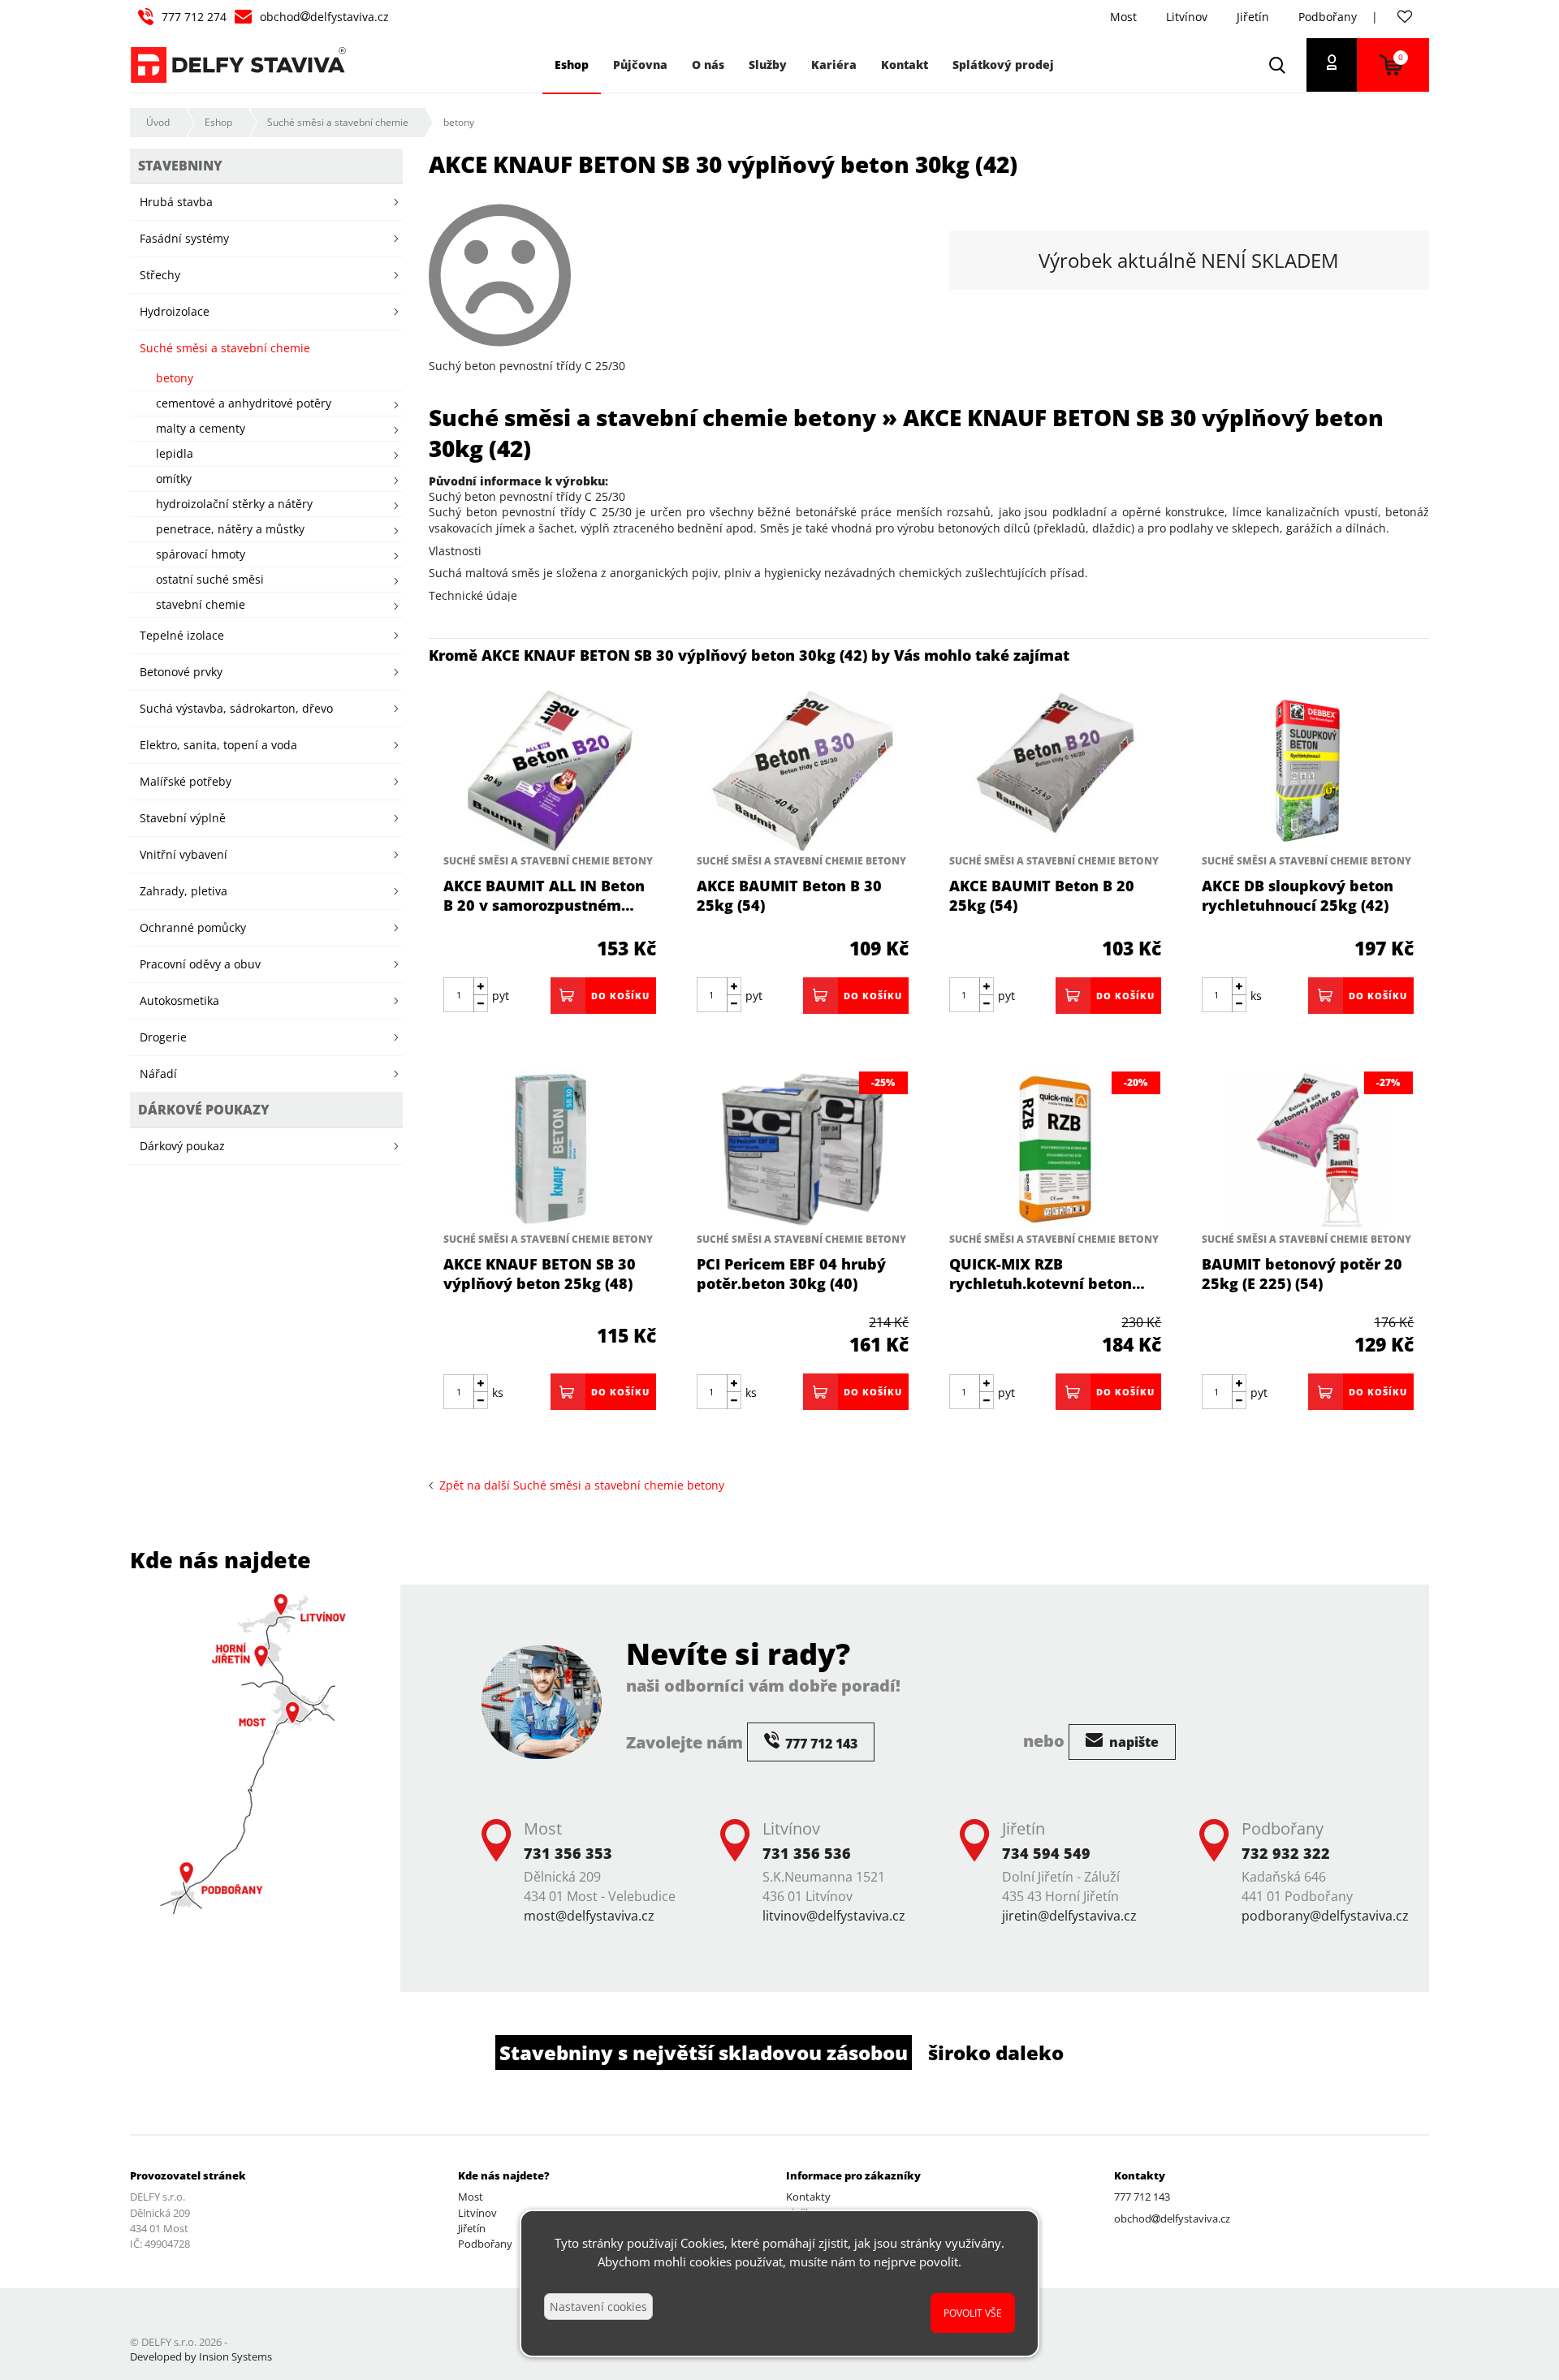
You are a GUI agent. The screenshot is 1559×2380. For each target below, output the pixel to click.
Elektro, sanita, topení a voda (218, 745)
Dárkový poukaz (182, 1146)
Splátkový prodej (1003, 65)
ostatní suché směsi (210, 579)
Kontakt (905, 65)
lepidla (175, 453)
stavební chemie (201, 604)
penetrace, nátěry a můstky (230, 529)
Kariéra (834, 65)
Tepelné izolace (182, 635)
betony (459, 122)
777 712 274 (194, 17)
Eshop (218, 122)
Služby (768, 65)
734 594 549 (1046, 1853)
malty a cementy (201, 428)
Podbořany (1328, 17)
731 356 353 (568, 1853)
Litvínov (1187, 17)
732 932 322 (1286, 1853)
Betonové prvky (181, 672)
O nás (708, 65)
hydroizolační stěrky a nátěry (234, 504)
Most (1123, 17)
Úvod (158, 122)
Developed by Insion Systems (201, 2356)
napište (1132, 1742)
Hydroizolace (175, 311)
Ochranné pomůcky (193, 927)
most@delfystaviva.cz (589, 1916)
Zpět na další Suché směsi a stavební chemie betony (579, 1485)
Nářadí (158, 1074)
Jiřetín (1253, 17)
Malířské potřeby (186, 781)
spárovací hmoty (201, 554)
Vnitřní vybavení (184, 854)
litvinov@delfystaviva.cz (834, 1916)
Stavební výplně (183, 818)
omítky (174, 479)
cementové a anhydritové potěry (244, 403)
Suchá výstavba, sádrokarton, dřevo (236, 708)
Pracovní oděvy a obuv (200, 964)
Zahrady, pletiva (184, 891)
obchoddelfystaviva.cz (324, 17)
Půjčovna (640, 65)
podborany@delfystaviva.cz (1325, 1916)
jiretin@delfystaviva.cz (1069, 1916)
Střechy (160, 275)
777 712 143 (1142, 2197)
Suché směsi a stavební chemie (338, 122)
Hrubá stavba (176, 202)
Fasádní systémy (184, 238)
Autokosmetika (179, 1000)
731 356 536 (807, 1853)
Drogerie (163, 1037)
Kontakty (808, 2197)
